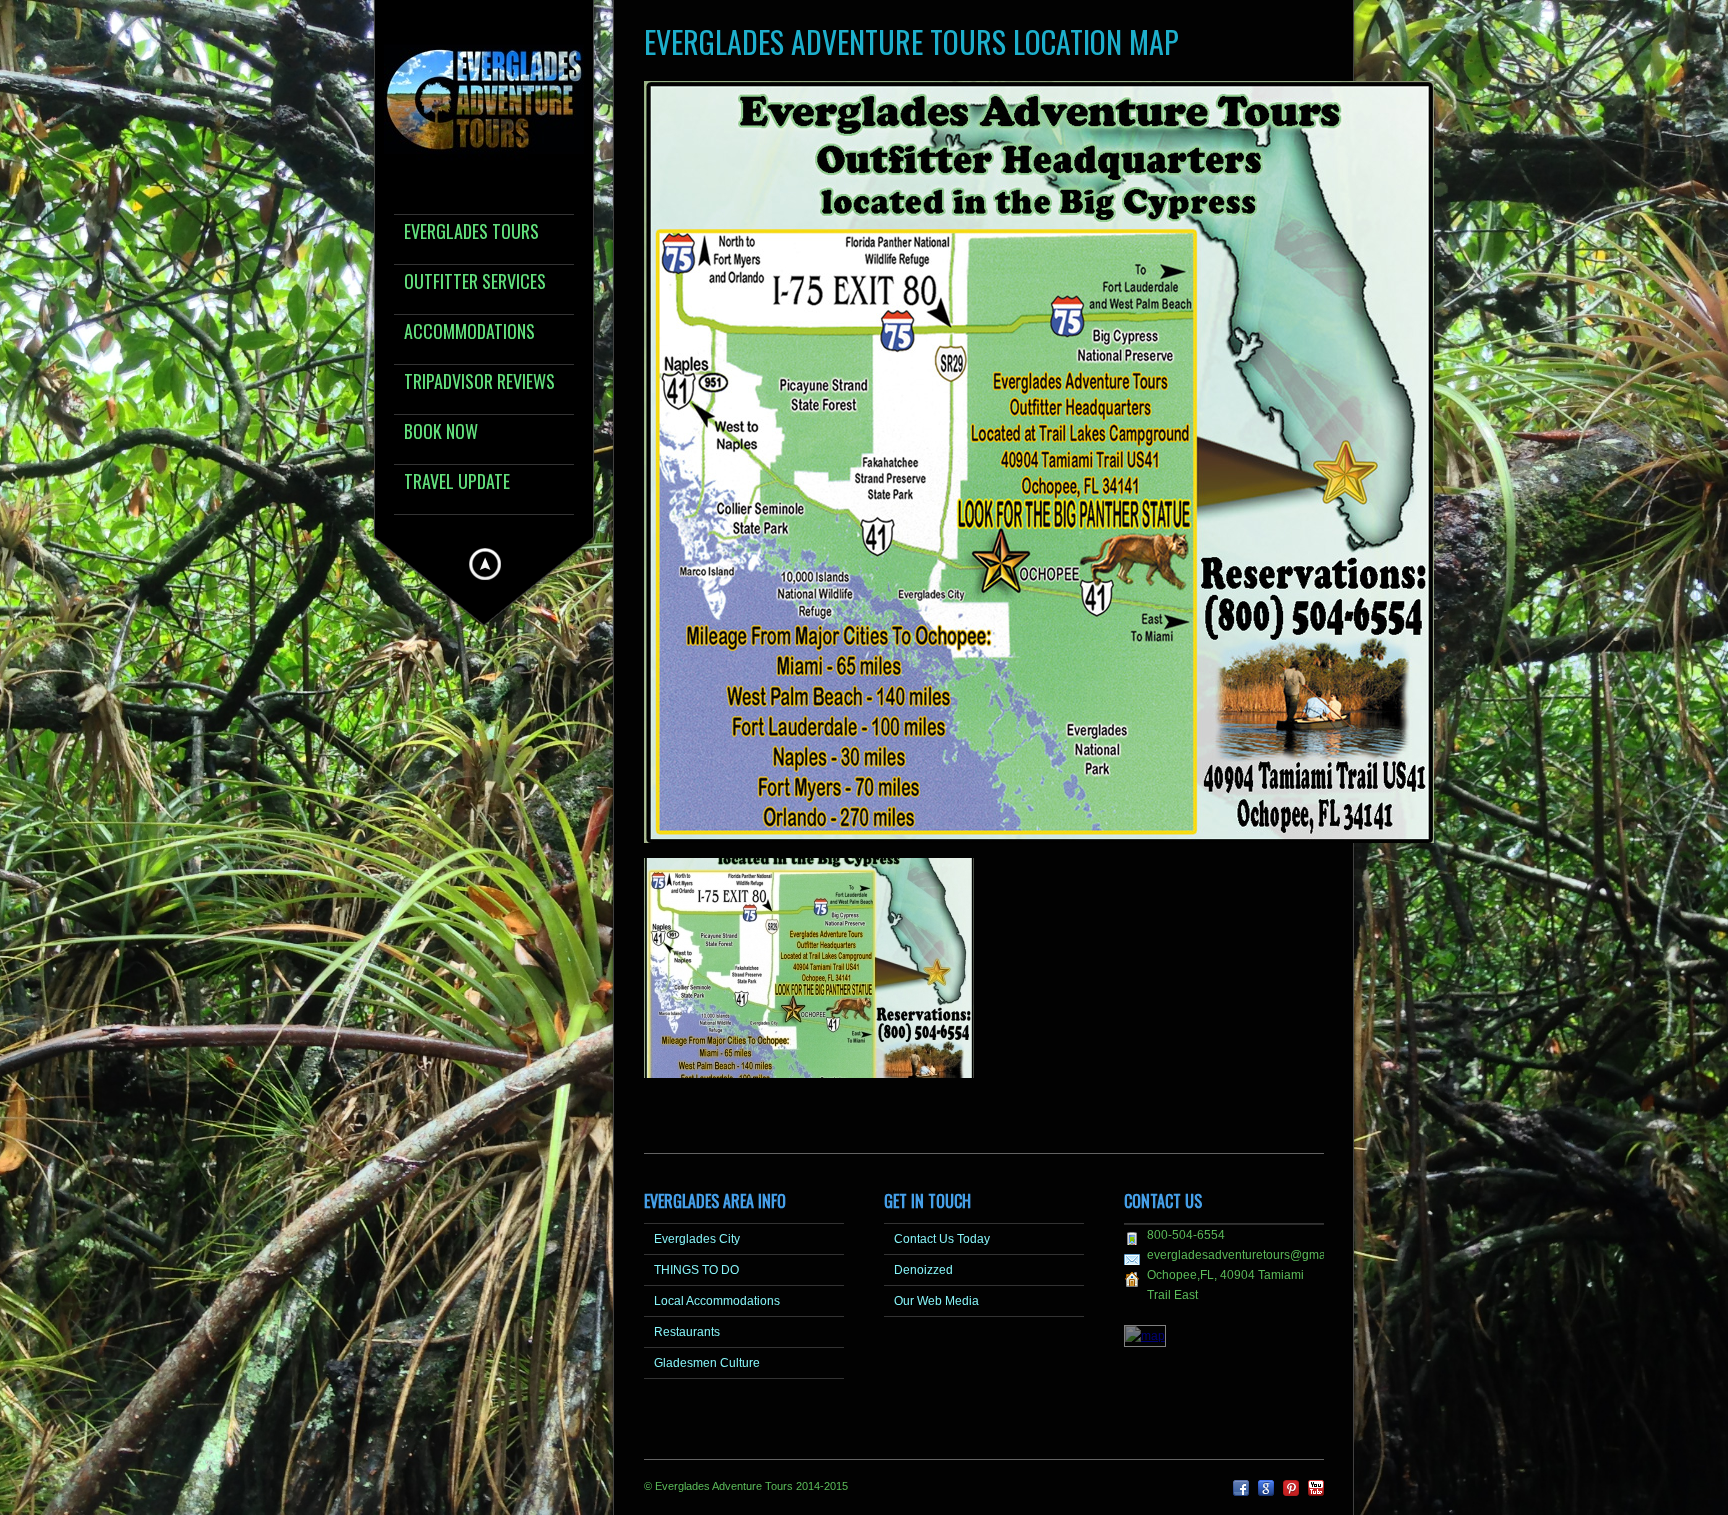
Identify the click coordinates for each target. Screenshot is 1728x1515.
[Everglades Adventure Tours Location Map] (809, 1084)
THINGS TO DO (696, 1270)
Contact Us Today (942, 1239)
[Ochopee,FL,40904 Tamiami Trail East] (1145, 1336)
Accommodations (469, 332)
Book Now (441, 432)
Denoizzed (923, 1270)
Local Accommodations (717, 1301)
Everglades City (697, 1239)
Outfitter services (475, 282)
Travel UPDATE (457, 482)
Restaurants (687, 1332)
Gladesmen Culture (707, 1363)
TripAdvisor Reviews (479, 382)
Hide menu (485, 564)
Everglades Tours (471, 232)
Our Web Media (936, 1301)
